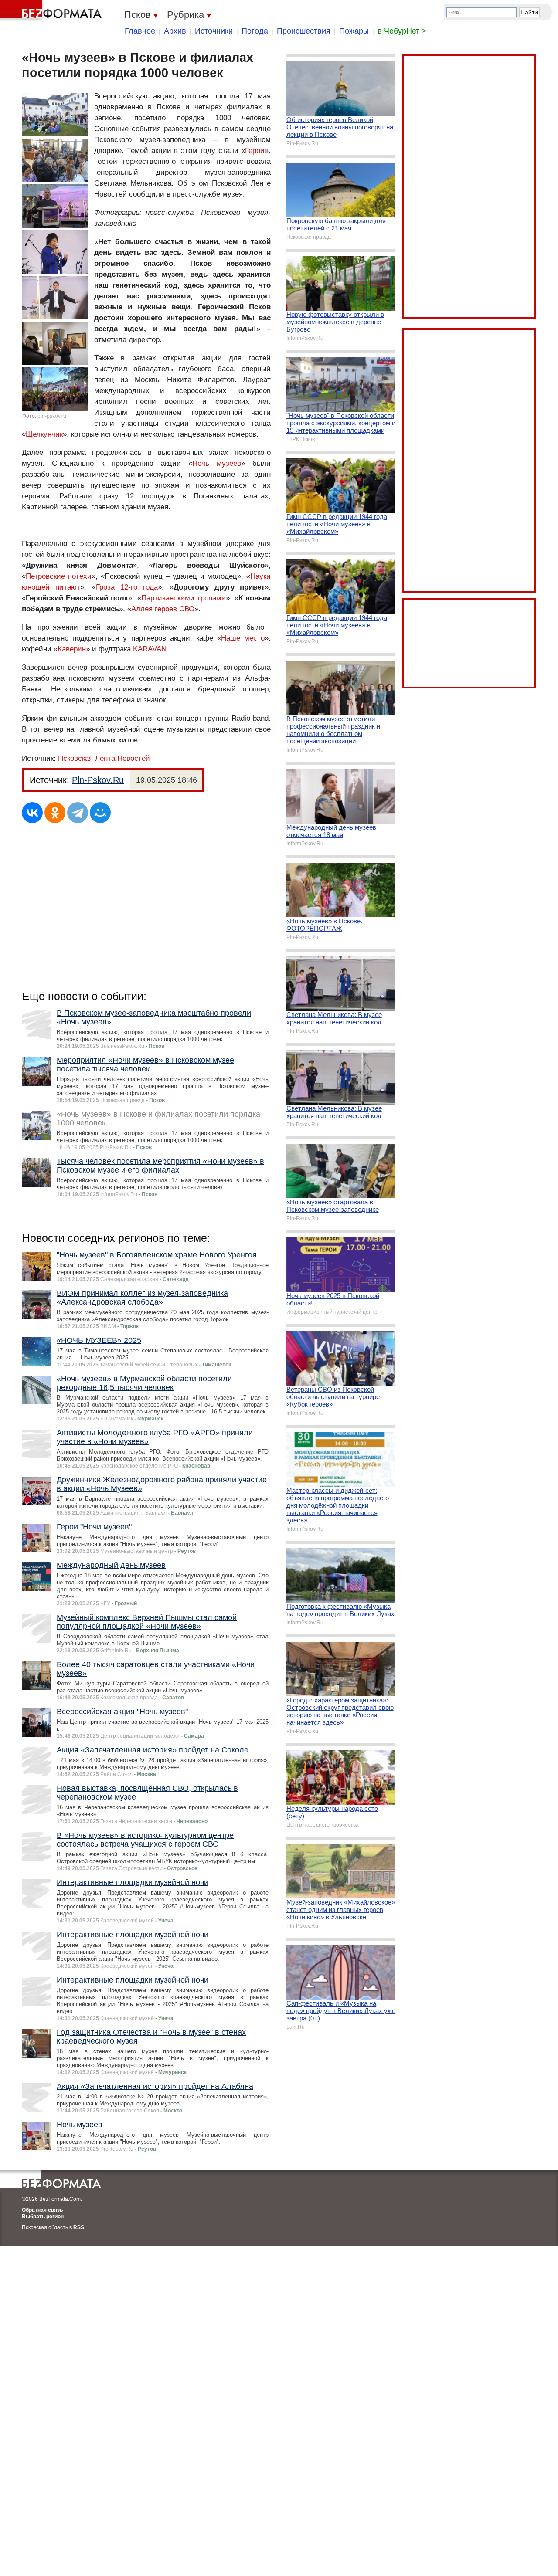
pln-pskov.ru (52, 416)
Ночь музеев (217, 463)
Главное (140, 31)
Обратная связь (42, 2210)
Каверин (72, 649)
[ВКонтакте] (32, 813)
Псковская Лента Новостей (104, 758)
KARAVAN (150, 649)
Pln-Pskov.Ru (98, 780)
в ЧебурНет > (402, 31)
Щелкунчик (44, 434)
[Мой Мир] (100, 813)
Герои (255, 151)
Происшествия (304, 31)
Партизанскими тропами (184, 598)
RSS (79, 2227)
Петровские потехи (59, 576)
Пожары (354, 31)
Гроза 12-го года (127, 587)
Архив (175, 31)
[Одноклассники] (55, 813)
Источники (214, 31)
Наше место (243, 638)
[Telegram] (78, 813)
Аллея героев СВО (163, 609)
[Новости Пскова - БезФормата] (52, 11)
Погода (255, 31)
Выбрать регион (43, 2217)
